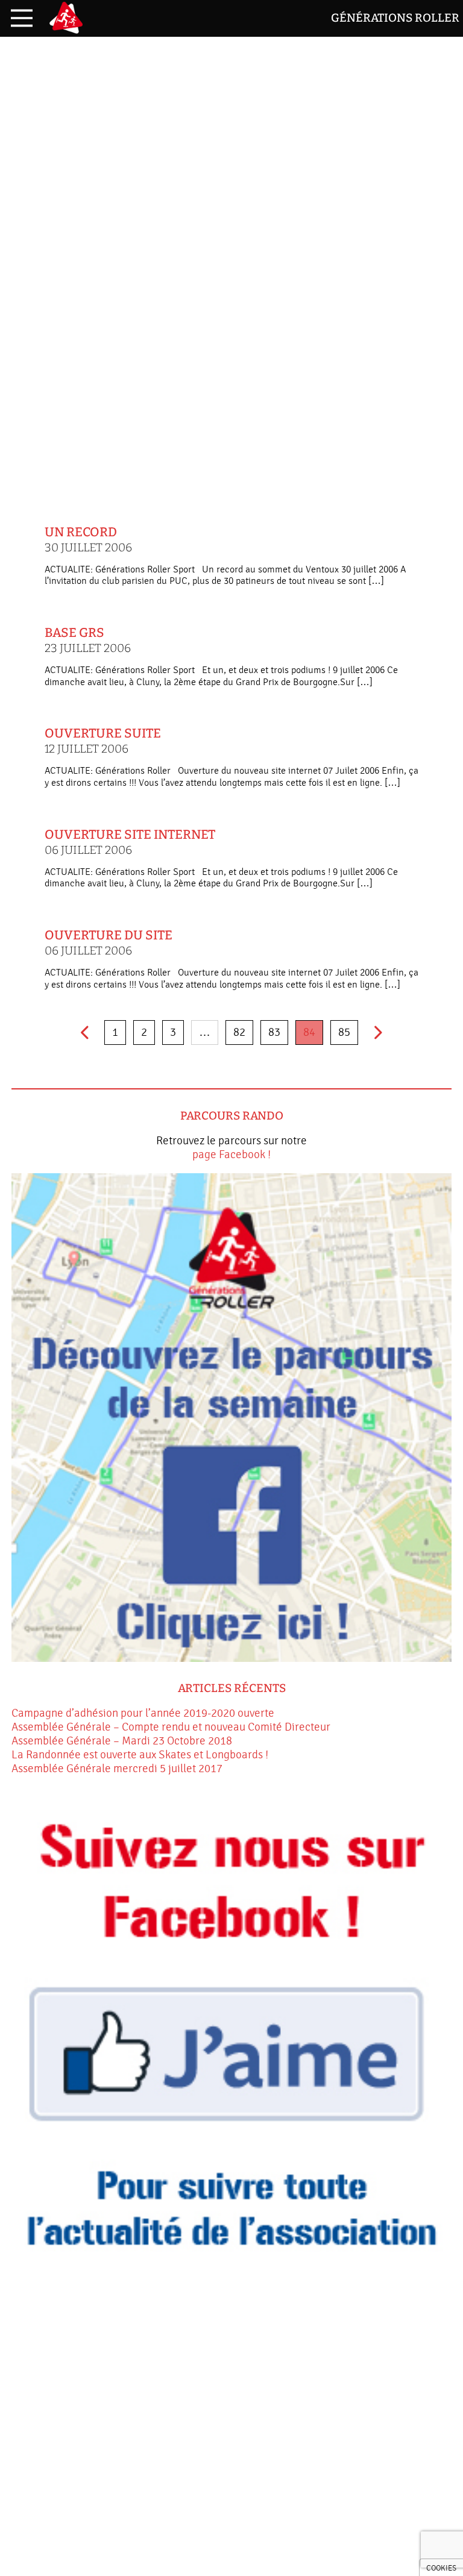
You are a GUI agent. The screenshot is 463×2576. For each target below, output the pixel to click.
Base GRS (88, 640)
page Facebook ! (231, 1155)
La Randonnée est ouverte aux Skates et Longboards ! (140, 1755)
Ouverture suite (103, 741)
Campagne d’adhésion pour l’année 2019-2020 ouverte (143, 1713)
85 (344, 1032)
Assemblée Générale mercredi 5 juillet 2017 (117, 1769)
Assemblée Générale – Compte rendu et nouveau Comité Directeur (171, 1727)
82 (239, 1032)
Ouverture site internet (130, 842)
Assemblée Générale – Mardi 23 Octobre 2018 (122, 1741)
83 (274, 1032)
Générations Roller (395, 18)
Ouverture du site (109, 943)
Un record (88, 540)
